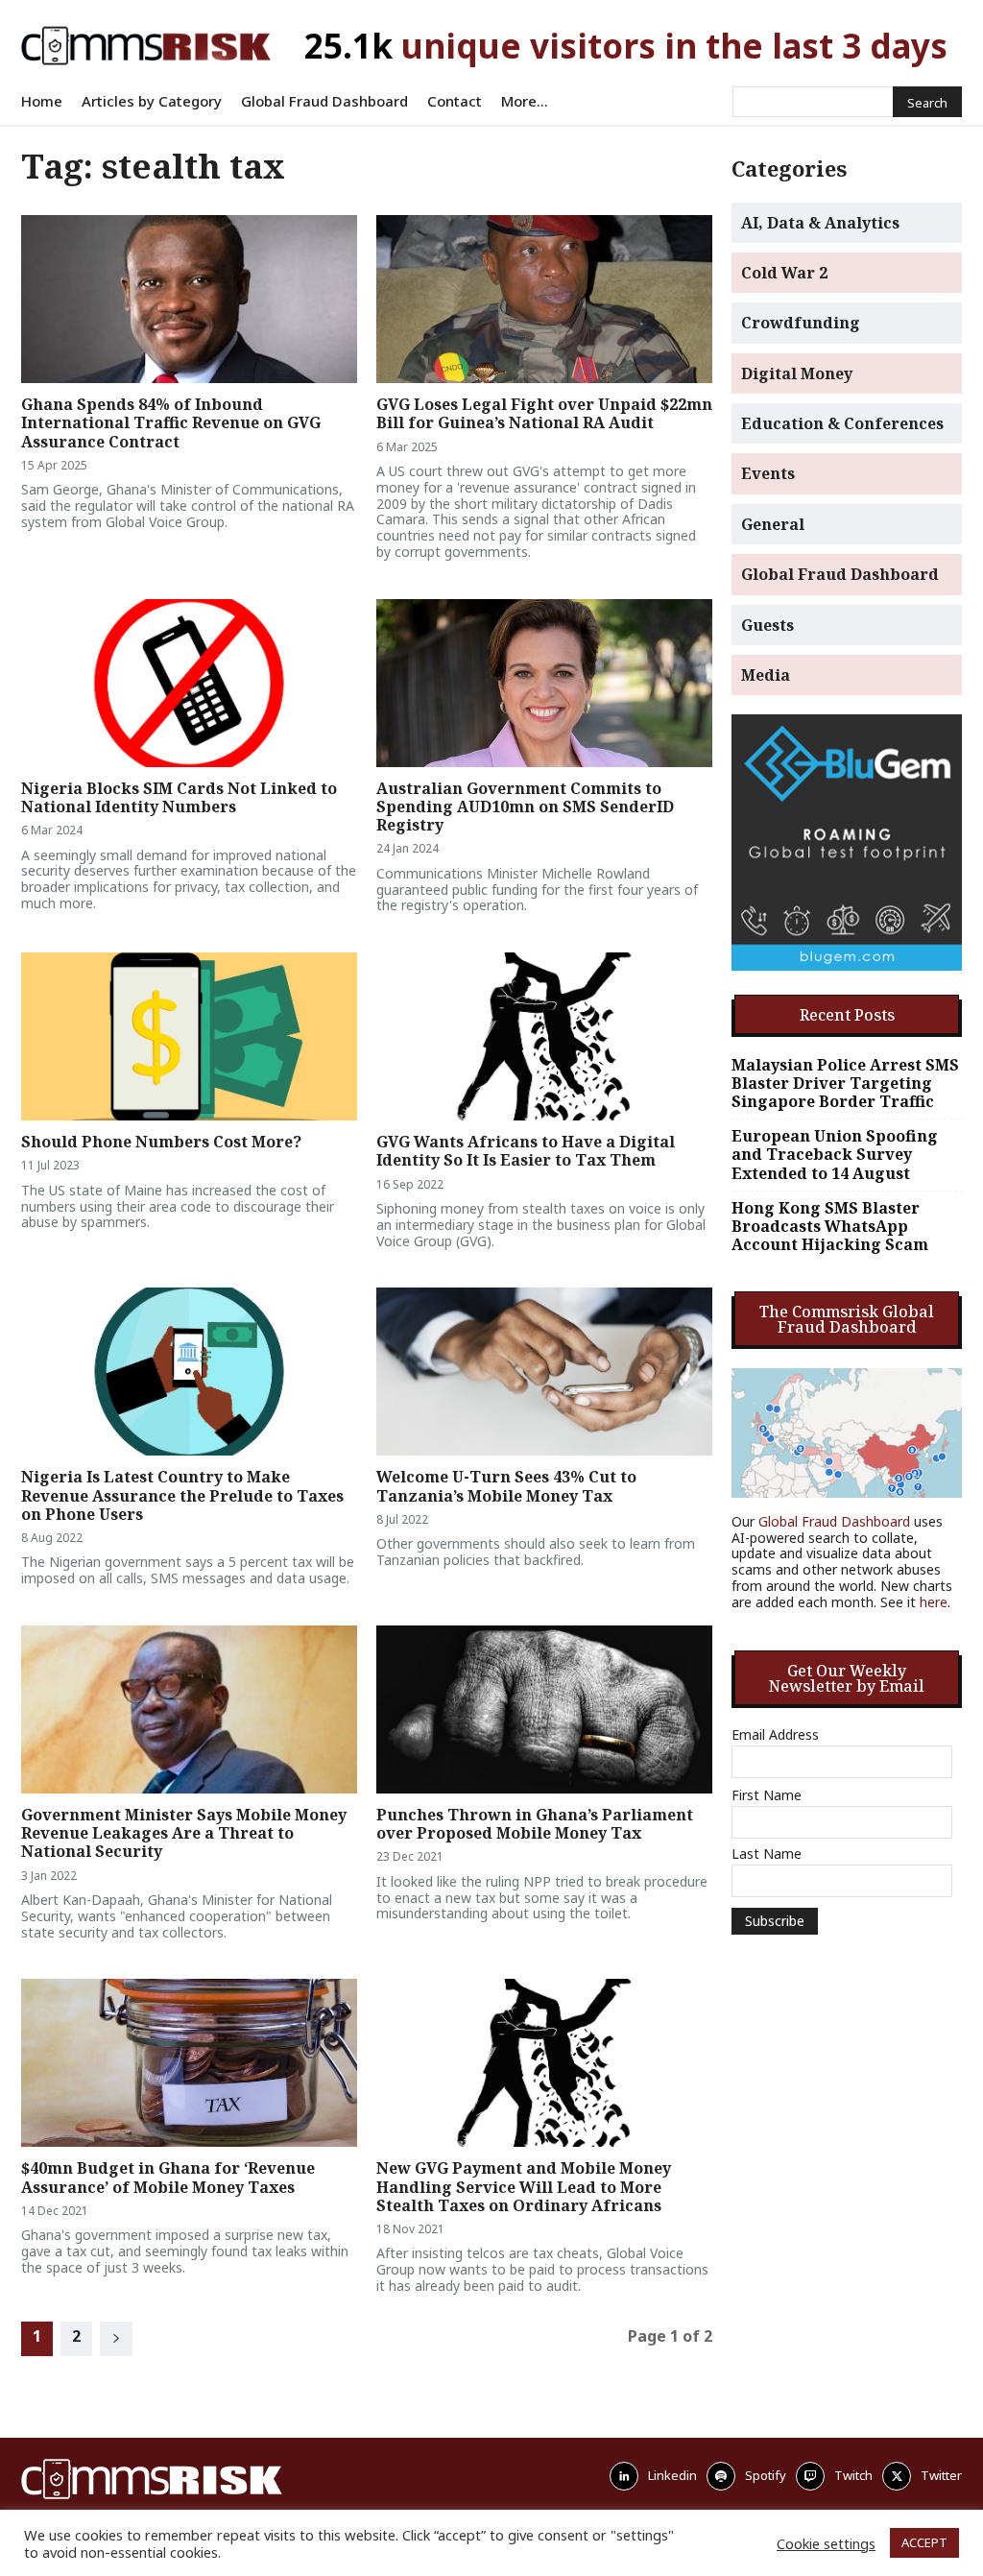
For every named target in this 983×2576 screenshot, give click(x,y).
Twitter (941, 2475)
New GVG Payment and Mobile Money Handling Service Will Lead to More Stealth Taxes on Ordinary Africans (524, 2186)
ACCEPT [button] (924, 2542)
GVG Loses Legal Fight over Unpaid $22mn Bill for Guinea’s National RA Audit (544, 413)
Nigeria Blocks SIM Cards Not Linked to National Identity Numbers (179, 797)
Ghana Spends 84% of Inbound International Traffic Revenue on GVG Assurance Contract (171, 422)
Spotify (766, 2475)
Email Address (775, 1735)
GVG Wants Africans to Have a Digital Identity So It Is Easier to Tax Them (526, 1151)
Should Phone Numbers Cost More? (161, 1142)
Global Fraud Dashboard (834, 1521)
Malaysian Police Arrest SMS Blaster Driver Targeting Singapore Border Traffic (845, 1084)
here (934, 1602)
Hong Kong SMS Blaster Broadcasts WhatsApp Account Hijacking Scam (830, 1227)
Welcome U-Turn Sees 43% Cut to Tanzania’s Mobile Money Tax (506, 1486)
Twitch (853, 2475)
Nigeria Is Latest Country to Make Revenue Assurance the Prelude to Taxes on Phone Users (182, 1495)
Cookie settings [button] (826, 2543)
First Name (767, 1796)
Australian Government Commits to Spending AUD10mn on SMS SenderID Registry (525, 807)
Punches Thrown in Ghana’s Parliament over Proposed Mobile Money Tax (535, 1824)
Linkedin (672, 2475)
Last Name (767, 1854)
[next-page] (116, 2339)
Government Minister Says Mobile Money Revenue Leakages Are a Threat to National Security (184, 1833)
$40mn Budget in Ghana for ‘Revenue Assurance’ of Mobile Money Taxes (168, 2177)
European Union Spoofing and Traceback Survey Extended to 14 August (835, 1155)
